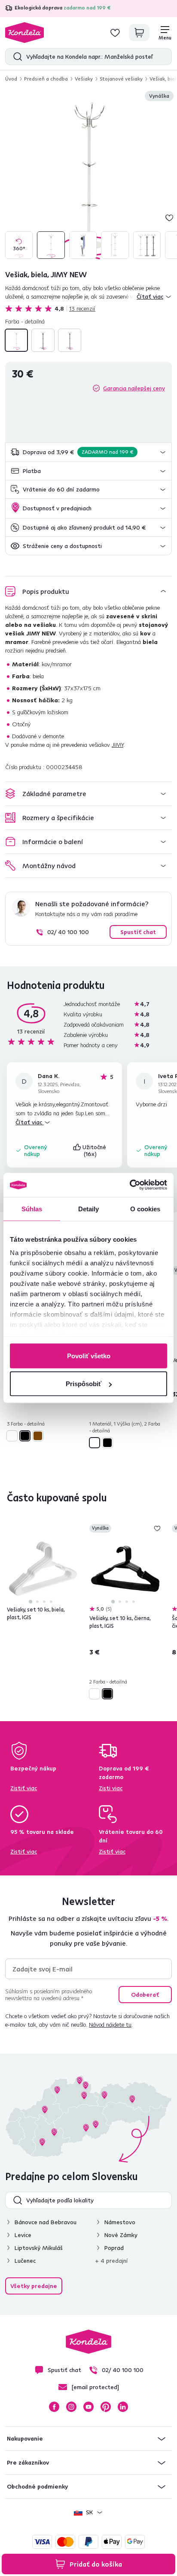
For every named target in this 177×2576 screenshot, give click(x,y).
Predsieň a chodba (46, 79)
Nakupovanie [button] (25, 2438)
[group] (88, 176)
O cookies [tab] (145, 1209)
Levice (23, 2235)
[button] (88, 452)
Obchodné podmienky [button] (37, 2486)
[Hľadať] (16, 57)
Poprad (114, 2248)
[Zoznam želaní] (115, 33)
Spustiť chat (138, 932)
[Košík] (139, 33)
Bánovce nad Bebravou (46, 2222)
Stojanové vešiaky (121, 79)
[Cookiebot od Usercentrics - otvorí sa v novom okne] (130, 1185)
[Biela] (16, 340)
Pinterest (106, 2407)
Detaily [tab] (89, 1209)
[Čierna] (43, 340)
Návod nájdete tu (110, 2025)
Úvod (11, 79)
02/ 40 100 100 (68, 932)
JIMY (117, 745)
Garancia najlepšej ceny (134, 388)
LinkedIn (123, 2407)
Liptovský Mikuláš (39, 2248)
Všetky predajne (34, 2286)
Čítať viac (30, 1122)
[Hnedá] (70, 340)
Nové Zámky (121, 2235)
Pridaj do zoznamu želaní (169, 218)
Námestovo (120, 2222)
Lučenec (25, 2261)
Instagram (71, 2407)
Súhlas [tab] (32, 1209)
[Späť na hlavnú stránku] (24, 33)
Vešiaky (84, 79)
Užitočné (95, 1150)
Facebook (54, 2407)
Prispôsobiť (84, 1384)
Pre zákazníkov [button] (28, 2462)
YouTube (88, 2407)
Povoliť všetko (89, 1355)
